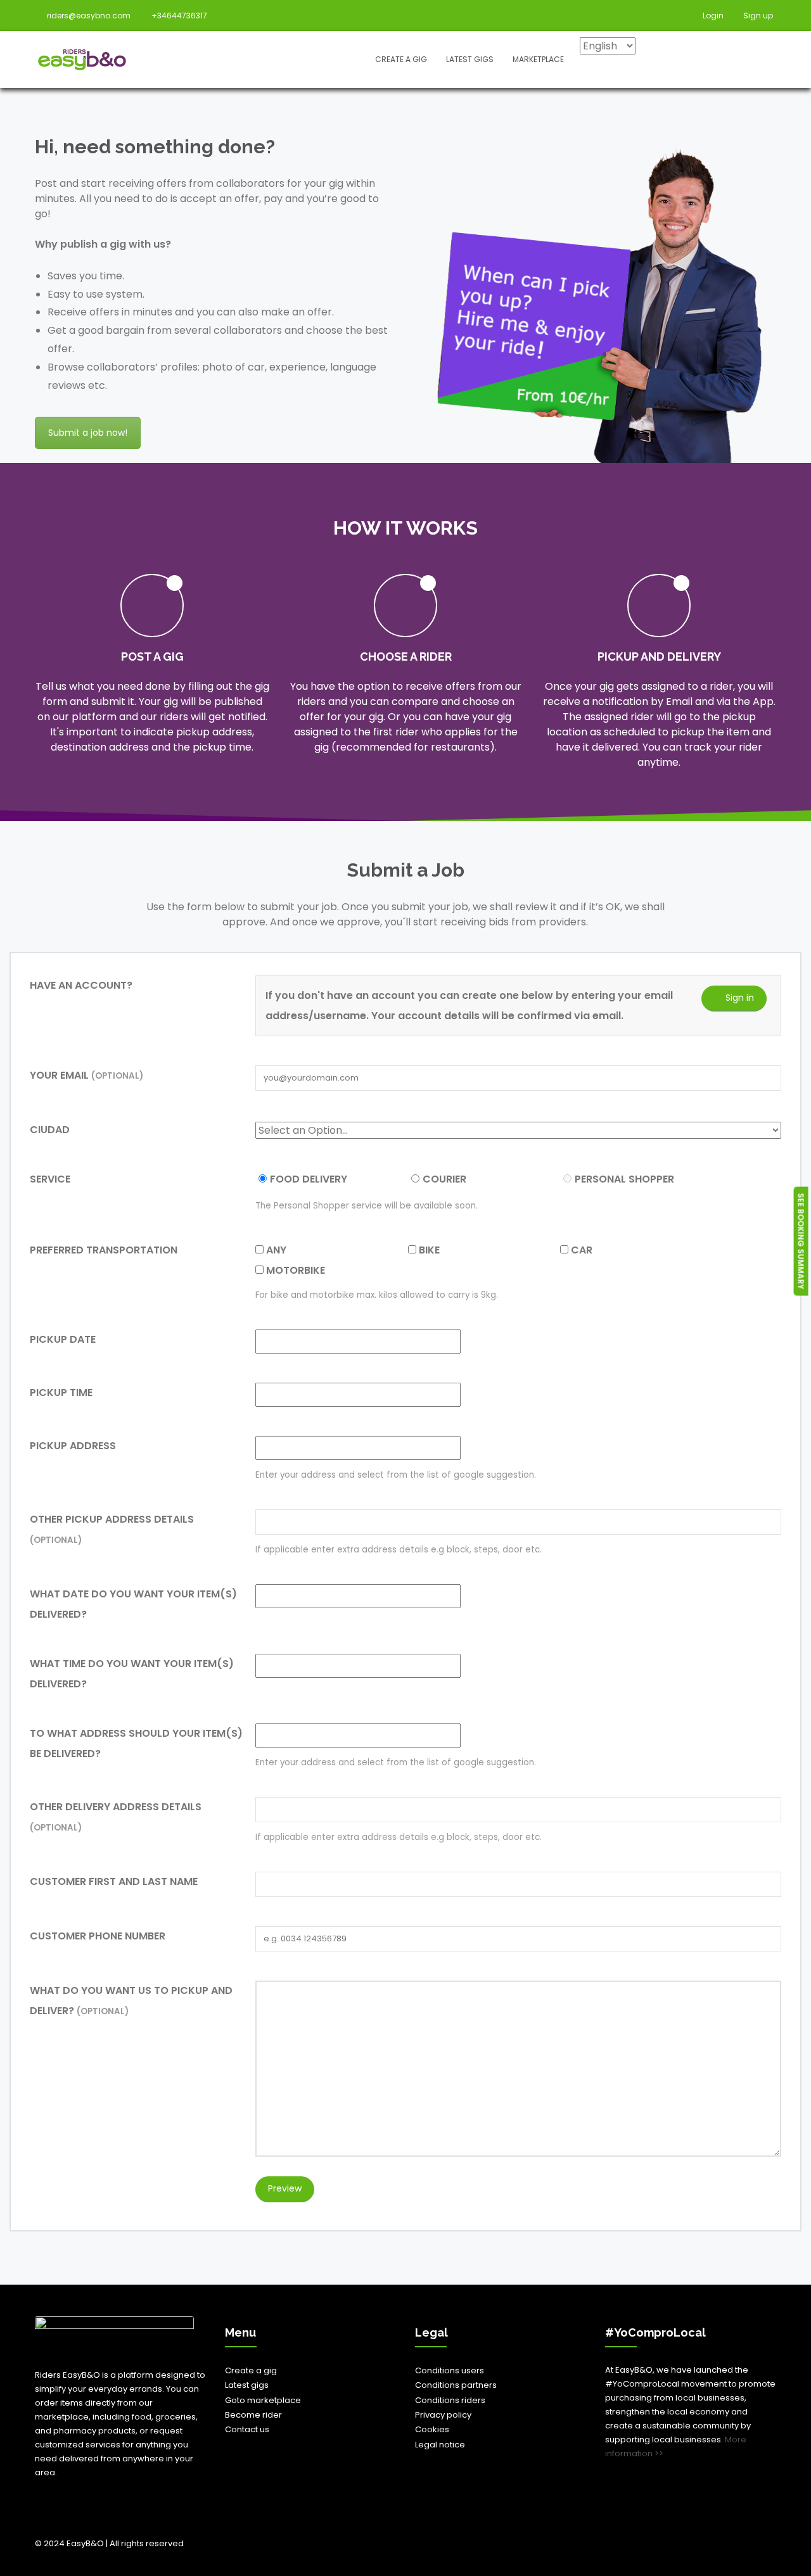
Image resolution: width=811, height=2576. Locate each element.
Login (712, 16)
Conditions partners (456, 2385)
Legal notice (440, 2445)
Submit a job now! (88, 433)
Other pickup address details (112, 1529)
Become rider (253, 2415)
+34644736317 (179, 16)
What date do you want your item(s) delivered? (133, 1604)
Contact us (247, 2429)
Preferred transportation (104, 1250)
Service (50, 1179)
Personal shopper (624, 1179)
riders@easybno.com (89, 16)
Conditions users (450, 2370)
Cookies (432, 2429)
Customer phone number (98, 1936)
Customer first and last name (114, 1881)
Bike (428, 1250)
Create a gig (401, 59)
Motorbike (294, 1270)
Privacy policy (443, 2415)
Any (275, 1250)
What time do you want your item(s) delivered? (132, 1674)
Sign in (740, 998)
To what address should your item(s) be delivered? (136, 1743)
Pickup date (63, 1339)
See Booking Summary (801, 1241)
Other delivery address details (116, 1817)
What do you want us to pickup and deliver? (131, 2001)
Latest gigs (470, 59)
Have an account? (81, 985)
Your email (86, 1075)
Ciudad (50, 1130)
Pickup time (61, 1393)
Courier (444, 1179)
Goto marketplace (263, 2400)
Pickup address (73, 1446)
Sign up (757, 16)
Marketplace (538, 59)
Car (580, 1250)
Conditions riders (450, 2400)
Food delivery (309, 1179)
